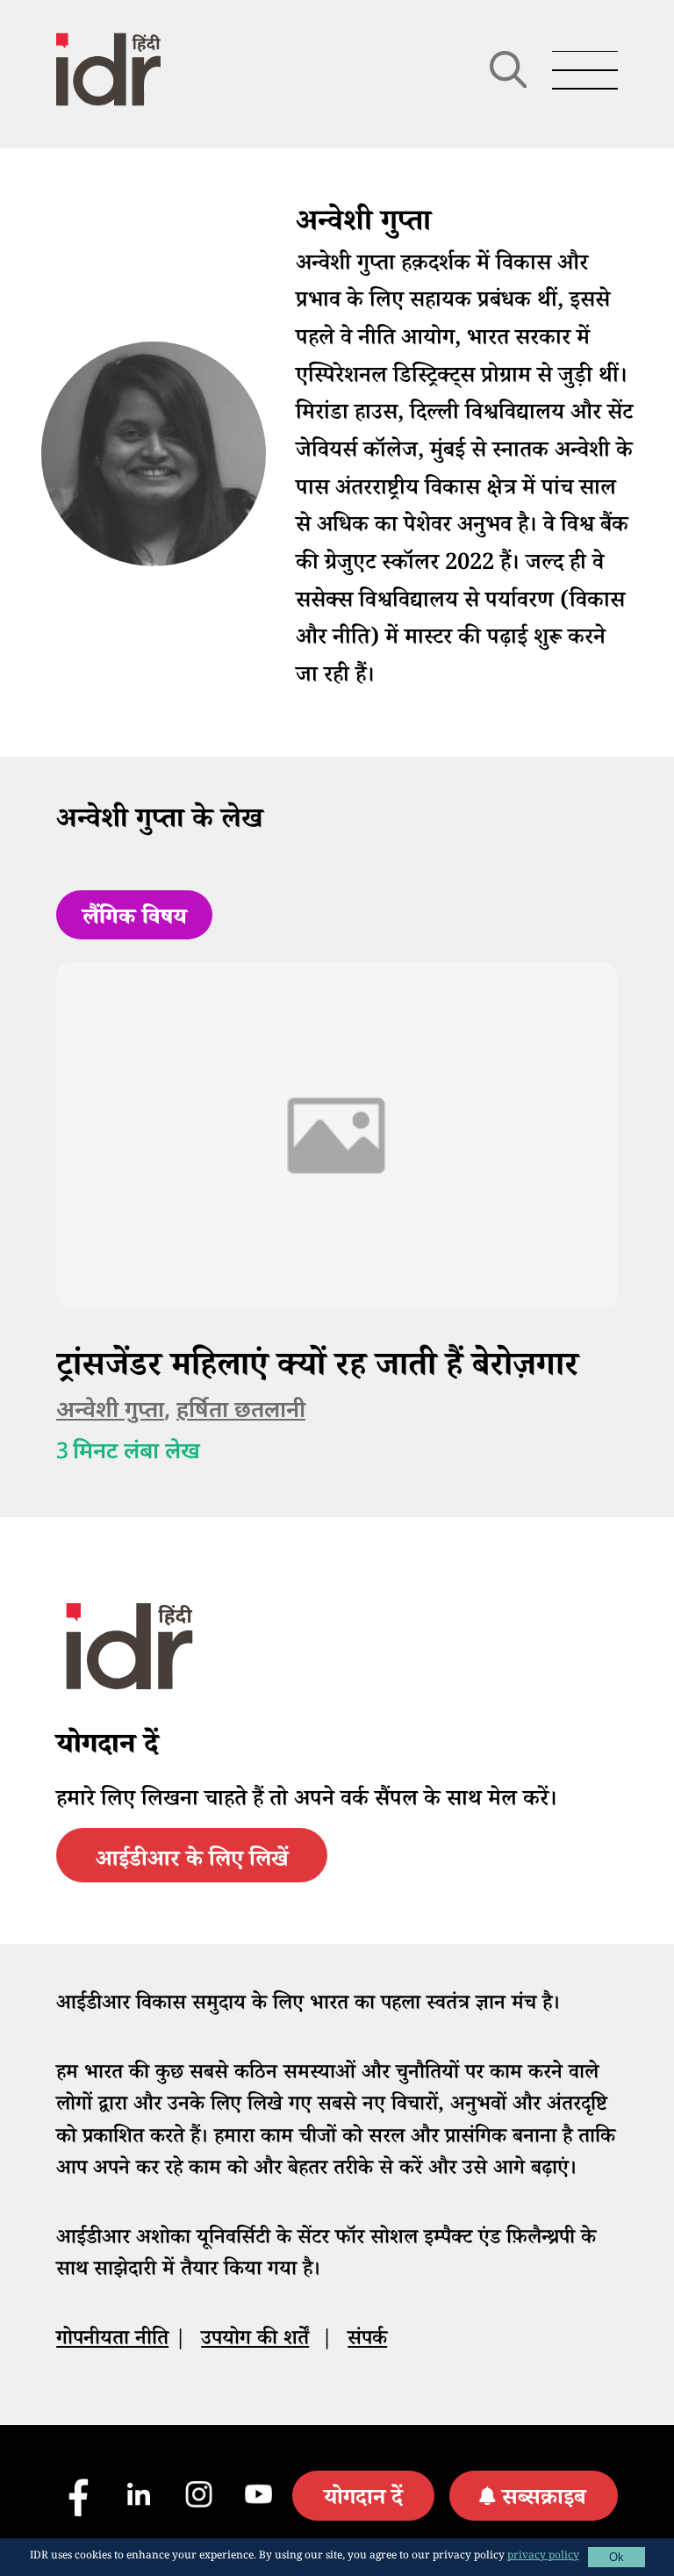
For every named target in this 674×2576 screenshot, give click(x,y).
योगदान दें (363, 2500)
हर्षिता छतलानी (241, 1411)
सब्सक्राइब (544, 2500)
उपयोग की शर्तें (255, 2341)
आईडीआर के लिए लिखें (192, 1862)
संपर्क (367, 2341)
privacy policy (543, 2557)
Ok (617, 2557)
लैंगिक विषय (135, 920)
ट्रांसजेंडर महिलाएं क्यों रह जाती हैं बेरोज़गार (317, 1369)
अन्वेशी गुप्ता (110, 1411)
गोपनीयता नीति (112, 2341)
